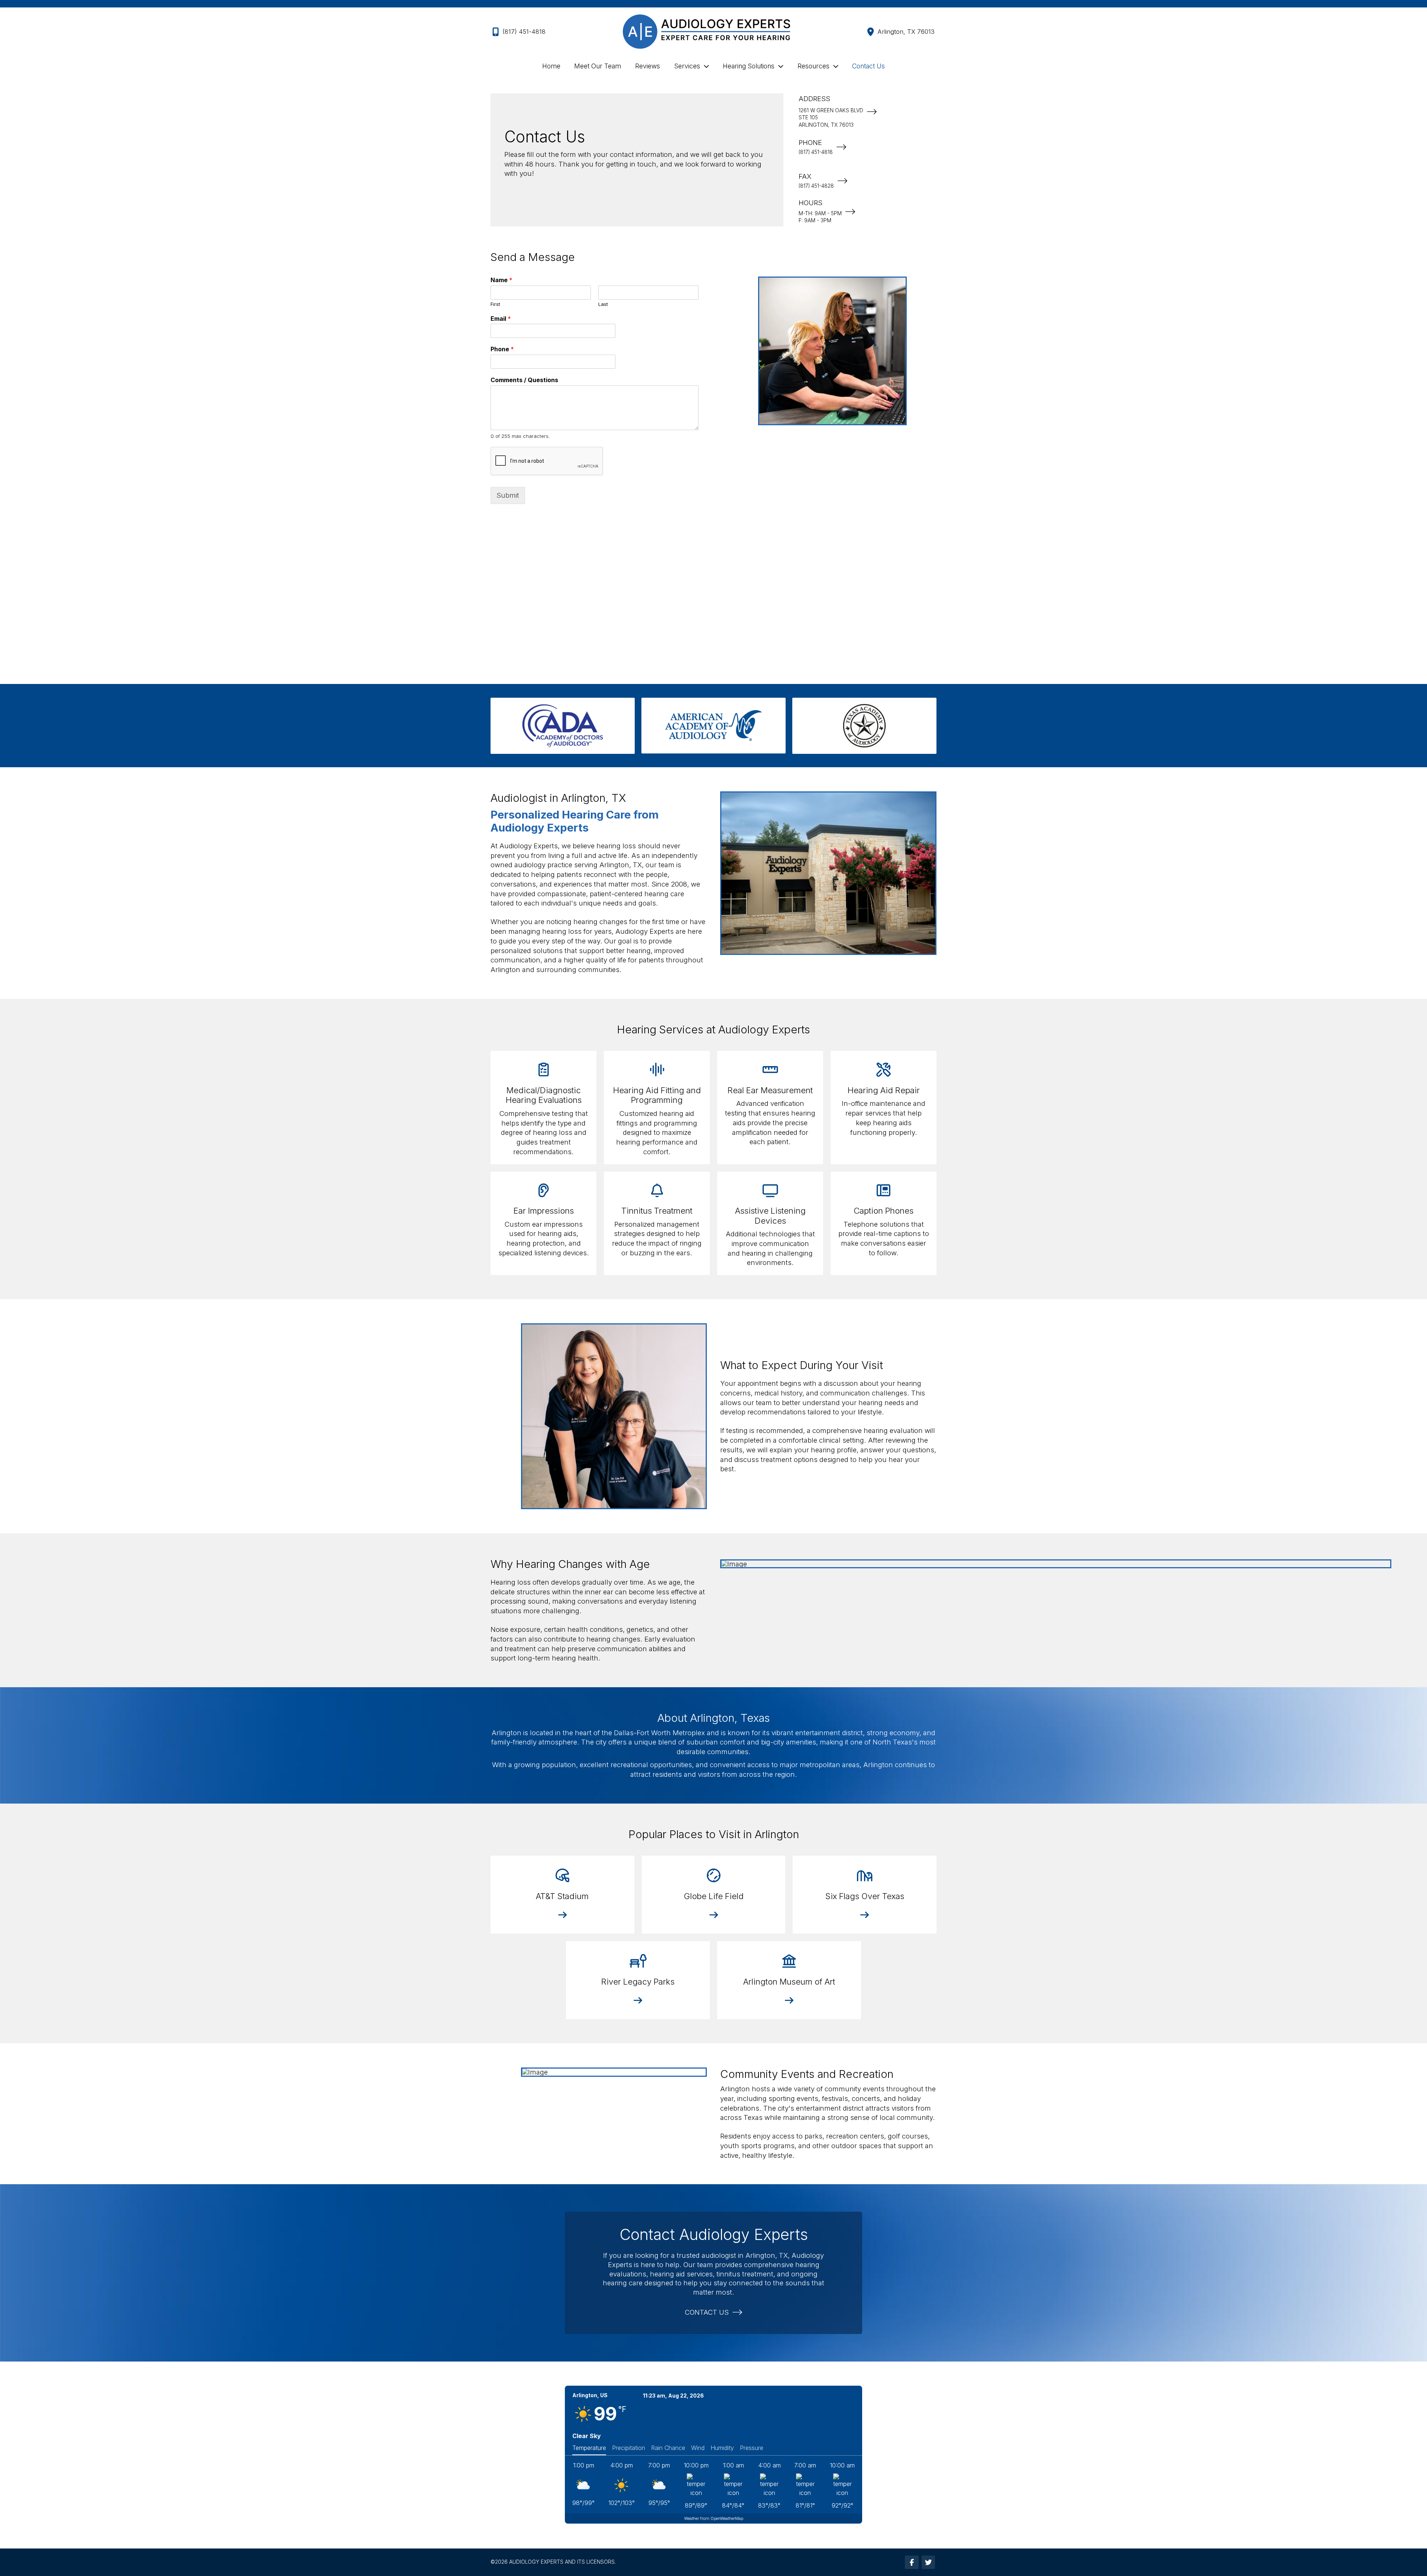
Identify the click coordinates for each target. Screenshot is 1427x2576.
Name (501, 280)
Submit (508, 495)
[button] (562, 1915)
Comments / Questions (524, 380)
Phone (502, 349)
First (495, 304)
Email (501, 319)
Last (603, 304)
